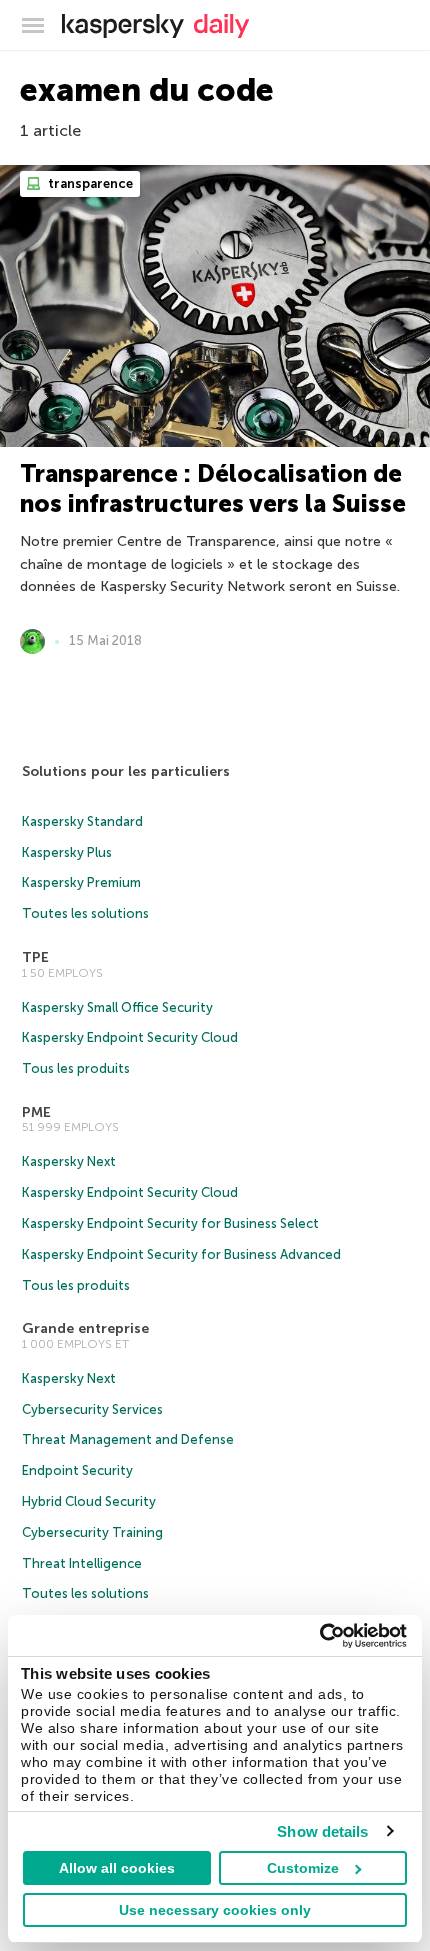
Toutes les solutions (85, 913)
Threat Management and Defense (128, 1439)
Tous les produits (76, 1068)
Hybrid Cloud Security (89, 1501)
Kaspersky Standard (82, 821)
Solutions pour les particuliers (126, 771)
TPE (35, 957)
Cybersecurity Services (92, 1409)
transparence (89, 183)
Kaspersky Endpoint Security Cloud (130, 1037)
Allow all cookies (117, 1868)
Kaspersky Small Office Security (117, 1007)
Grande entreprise (85, 1328)
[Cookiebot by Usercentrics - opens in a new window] (319, 1636)
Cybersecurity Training (92, 1532)
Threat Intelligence (82, 1563)
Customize (303, 1868)
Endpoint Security (77, 1470)
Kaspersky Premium (81, 882)
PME (36, 1112)
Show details (322, 1831)
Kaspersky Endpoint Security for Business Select (170, 1223)
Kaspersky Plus (67, 852)
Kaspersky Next (69, 1161)
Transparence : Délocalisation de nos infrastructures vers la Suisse (213, 488)
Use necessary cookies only (215, 1910)
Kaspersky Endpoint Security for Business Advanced (181, 1254)
